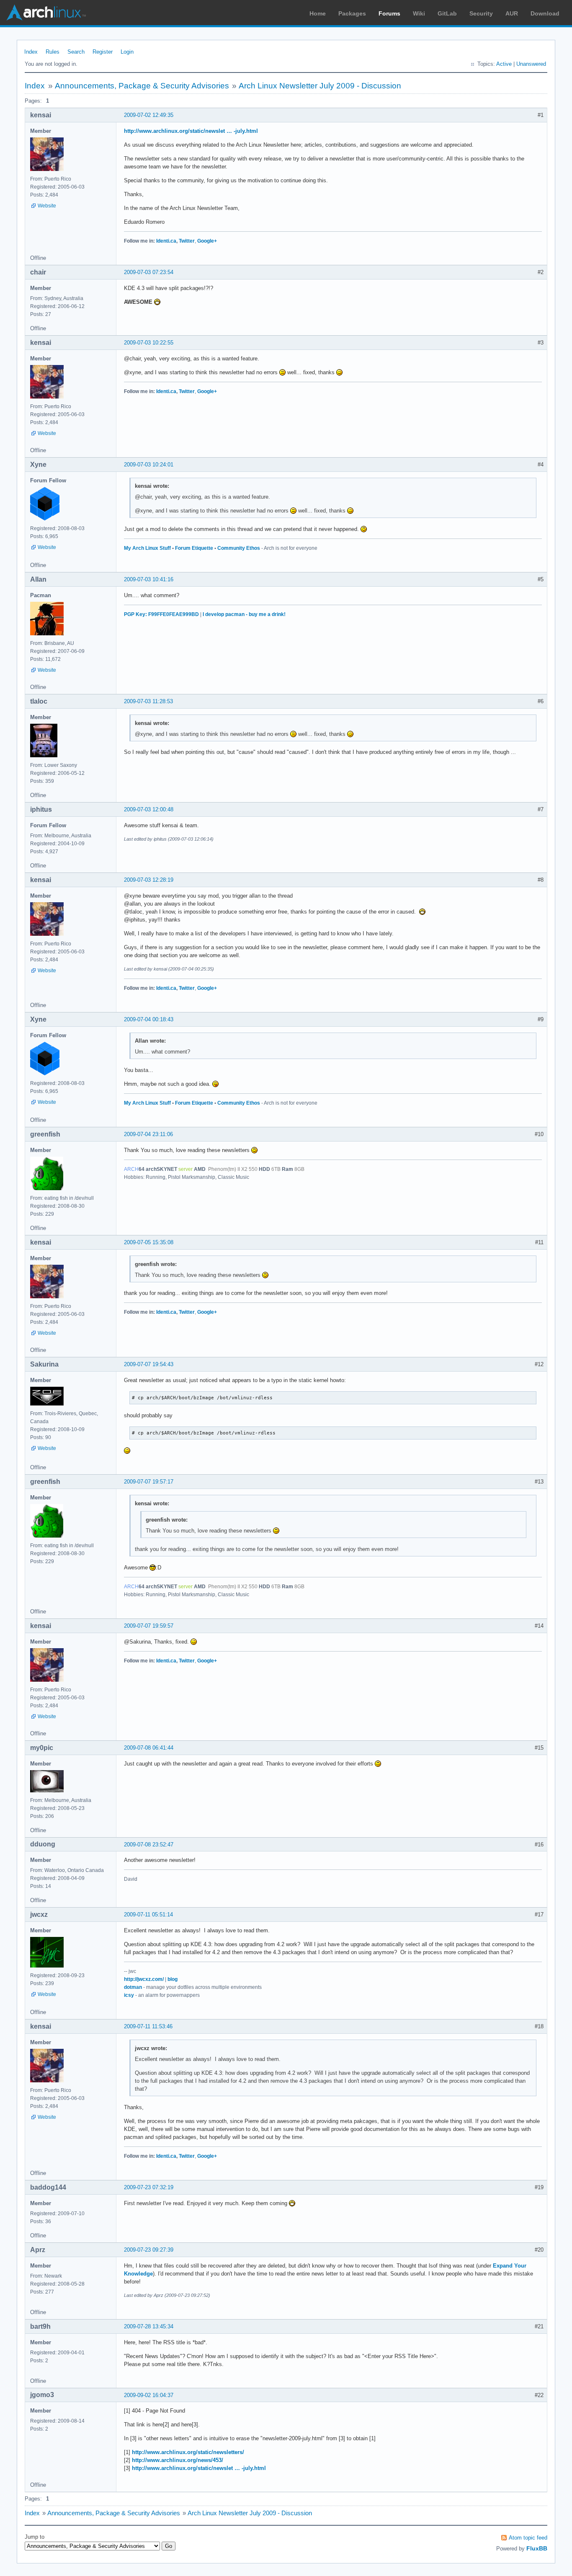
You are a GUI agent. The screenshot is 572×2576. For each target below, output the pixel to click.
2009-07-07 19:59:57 (149, 1626)
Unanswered (531, 64)
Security (481, 13)
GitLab (447, 13)
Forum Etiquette (194, 548)
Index (31, 52)
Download (545, 13)
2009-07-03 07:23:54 (149, 272)
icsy (129, 1995)
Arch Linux (46, 13)
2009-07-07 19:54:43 (149, 1364)
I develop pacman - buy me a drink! (244, 614)
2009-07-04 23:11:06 (148, 1134)
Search (76, 52)
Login (127, 52)
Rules (53, 52)
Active (504, 64)
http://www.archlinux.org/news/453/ (178, 2460)
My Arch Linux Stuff (147, 548)
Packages (352, 13)
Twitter (187, 241)
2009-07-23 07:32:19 (149, 2187)
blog (173, 1979)
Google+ (207, 241)
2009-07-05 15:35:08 (149, 1242)
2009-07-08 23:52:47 (149, 1845)
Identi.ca (166, 241)
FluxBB (537, 2548)
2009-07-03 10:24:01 (149, 465)
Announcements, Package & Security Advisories (142, 86)
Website (47, 206)
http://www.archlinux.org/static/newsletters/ (188, 2452)
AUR (512, 13)
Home (318, 13)
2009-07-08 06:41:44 (149, 1748)
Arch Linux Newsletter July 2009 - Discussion (320, 86)
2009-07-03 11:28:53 (148, 701)
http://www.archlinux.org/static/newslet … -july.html (191, 131)
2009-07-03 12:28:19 (149, 880)
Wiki (419, 13)
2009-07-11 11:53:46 (148, 2026)
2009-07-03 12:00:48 (149, 809)
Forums (389, 13)
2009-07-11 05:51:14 (148, 1915)
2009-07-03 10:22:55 (149, 343)
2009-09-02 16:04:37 (149, 2395)
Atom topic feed (528, 2538)
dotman (133, 1987)
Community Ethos (239, 548)
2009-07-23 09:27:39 (149, 2250)
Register (103, 52)
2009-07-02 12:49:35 (149, 115)
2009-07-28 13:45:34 (149, 2326)
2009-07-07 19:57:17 (149, 1482)
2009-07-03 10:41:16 (149, 579)
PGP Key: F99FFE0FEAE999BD (161, 614)
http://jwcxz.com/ (144, 1979)
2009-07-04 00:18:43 (149, 1019)
